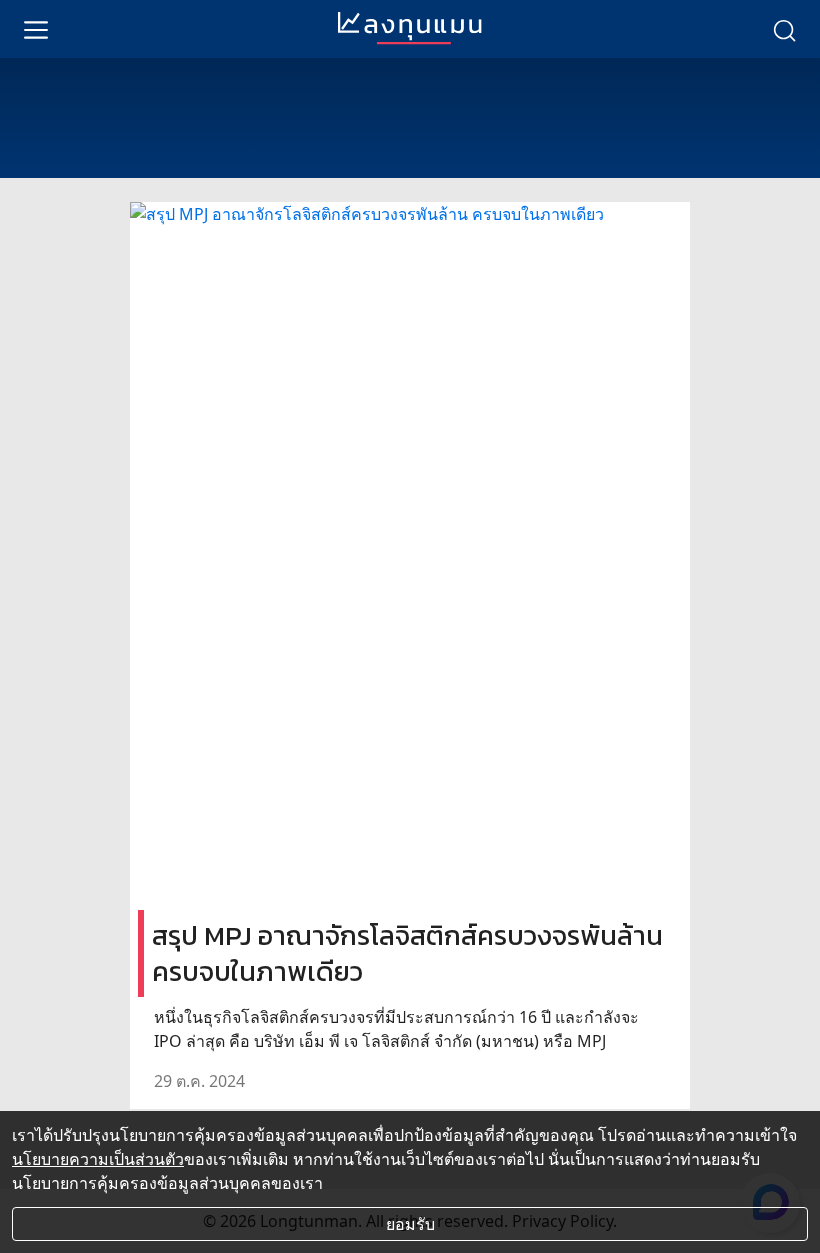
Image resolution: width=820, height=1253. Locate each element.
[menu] (36, 29)
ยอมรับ (410, 1224)
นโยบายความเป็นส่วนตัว (98, 1159)
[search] (784, 29)
